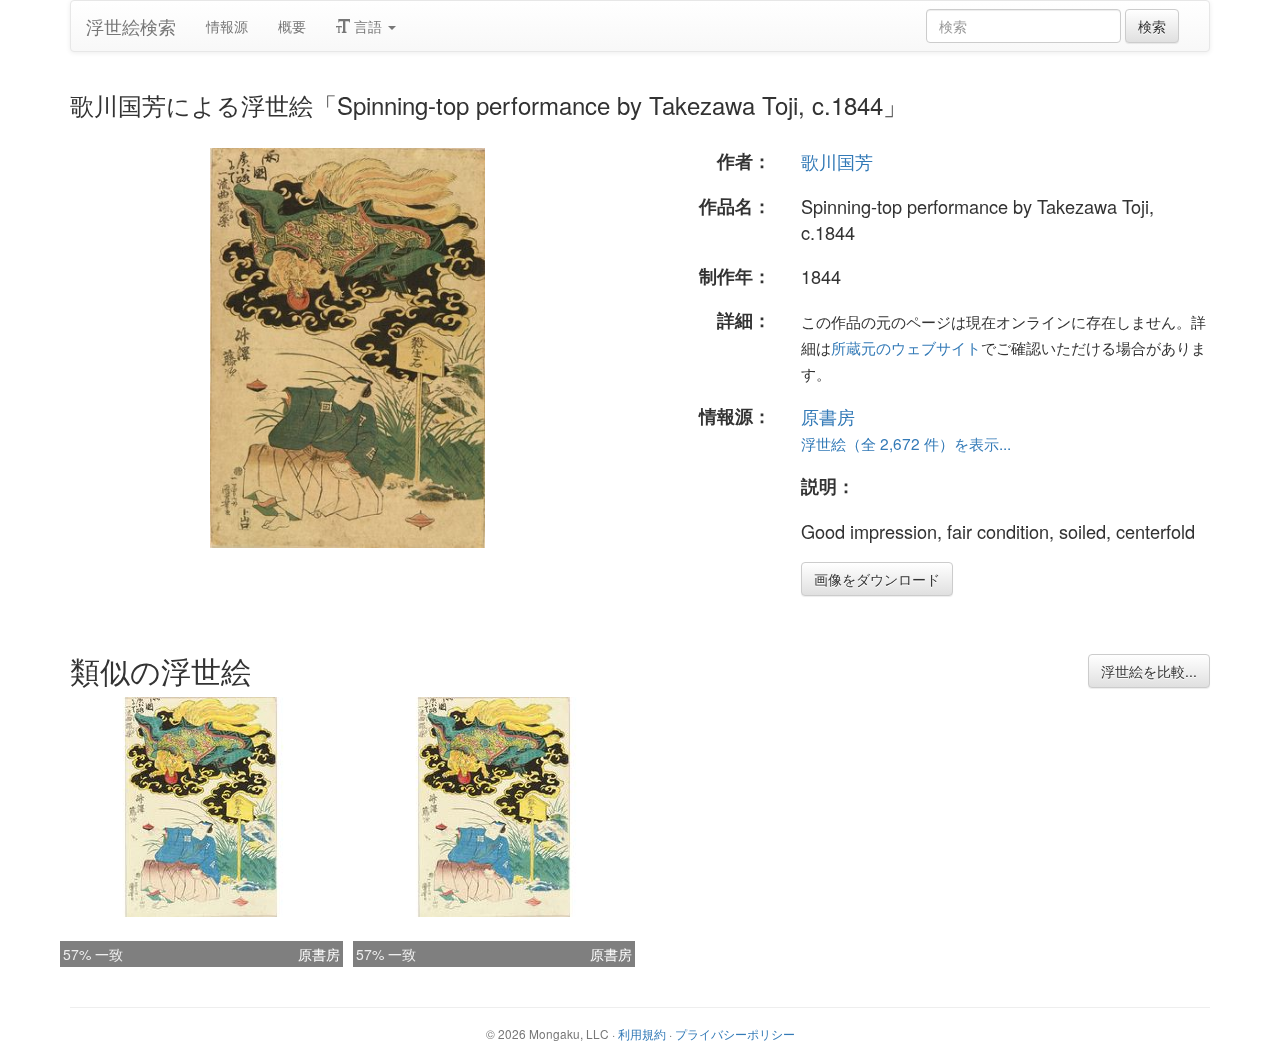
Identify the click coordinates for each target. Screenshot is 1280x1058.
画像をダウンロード (877, 579)
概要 (292, 26)
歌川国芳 (837, 161)
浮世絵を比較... (1149, 671)
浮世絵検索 (131, 26)
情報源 (227, 26)
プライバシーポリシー (735, 1033)
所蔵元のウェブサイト (906, 347)
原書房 (828, 416)
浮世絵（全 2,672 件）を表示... (906, 443)
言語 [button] (368, 26)
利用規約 (642, 1033)
